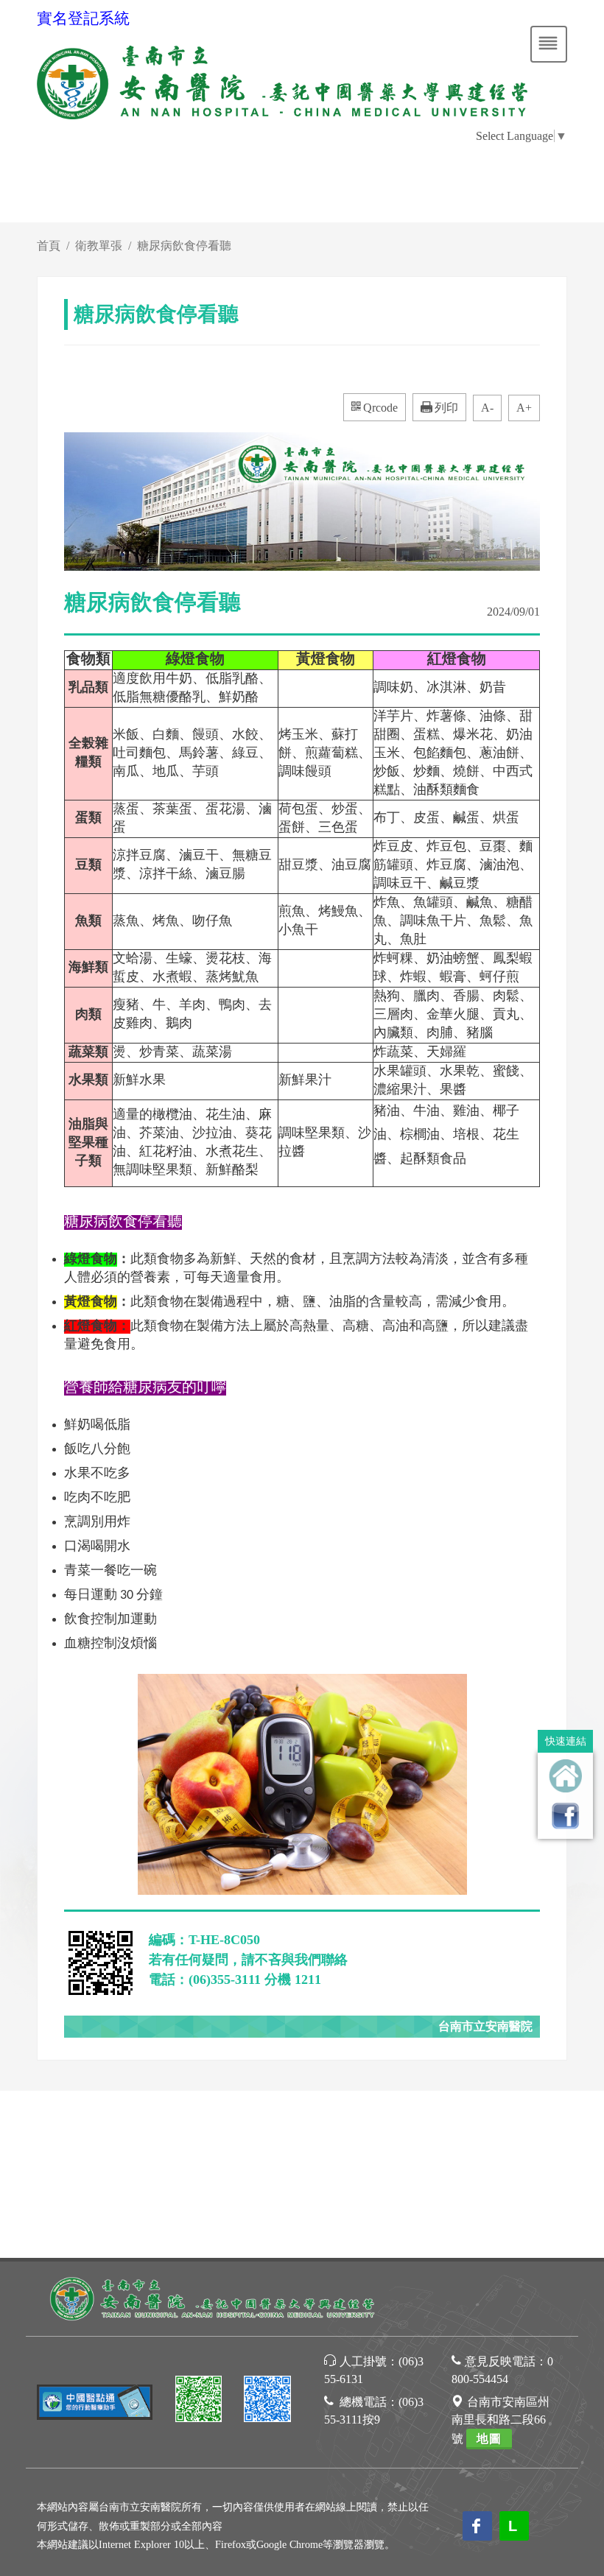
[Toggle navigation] (549, 44)
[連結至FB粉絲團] (565, 1816)
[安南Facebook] (267, 2401)
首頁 (49, 246)
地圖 (489, 2439)
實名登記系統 (83, 18)
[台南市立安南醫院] (214, 2297)
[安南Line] (199, 2401)
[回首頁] (565, 1776)
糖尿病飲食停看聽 (184, 246)
